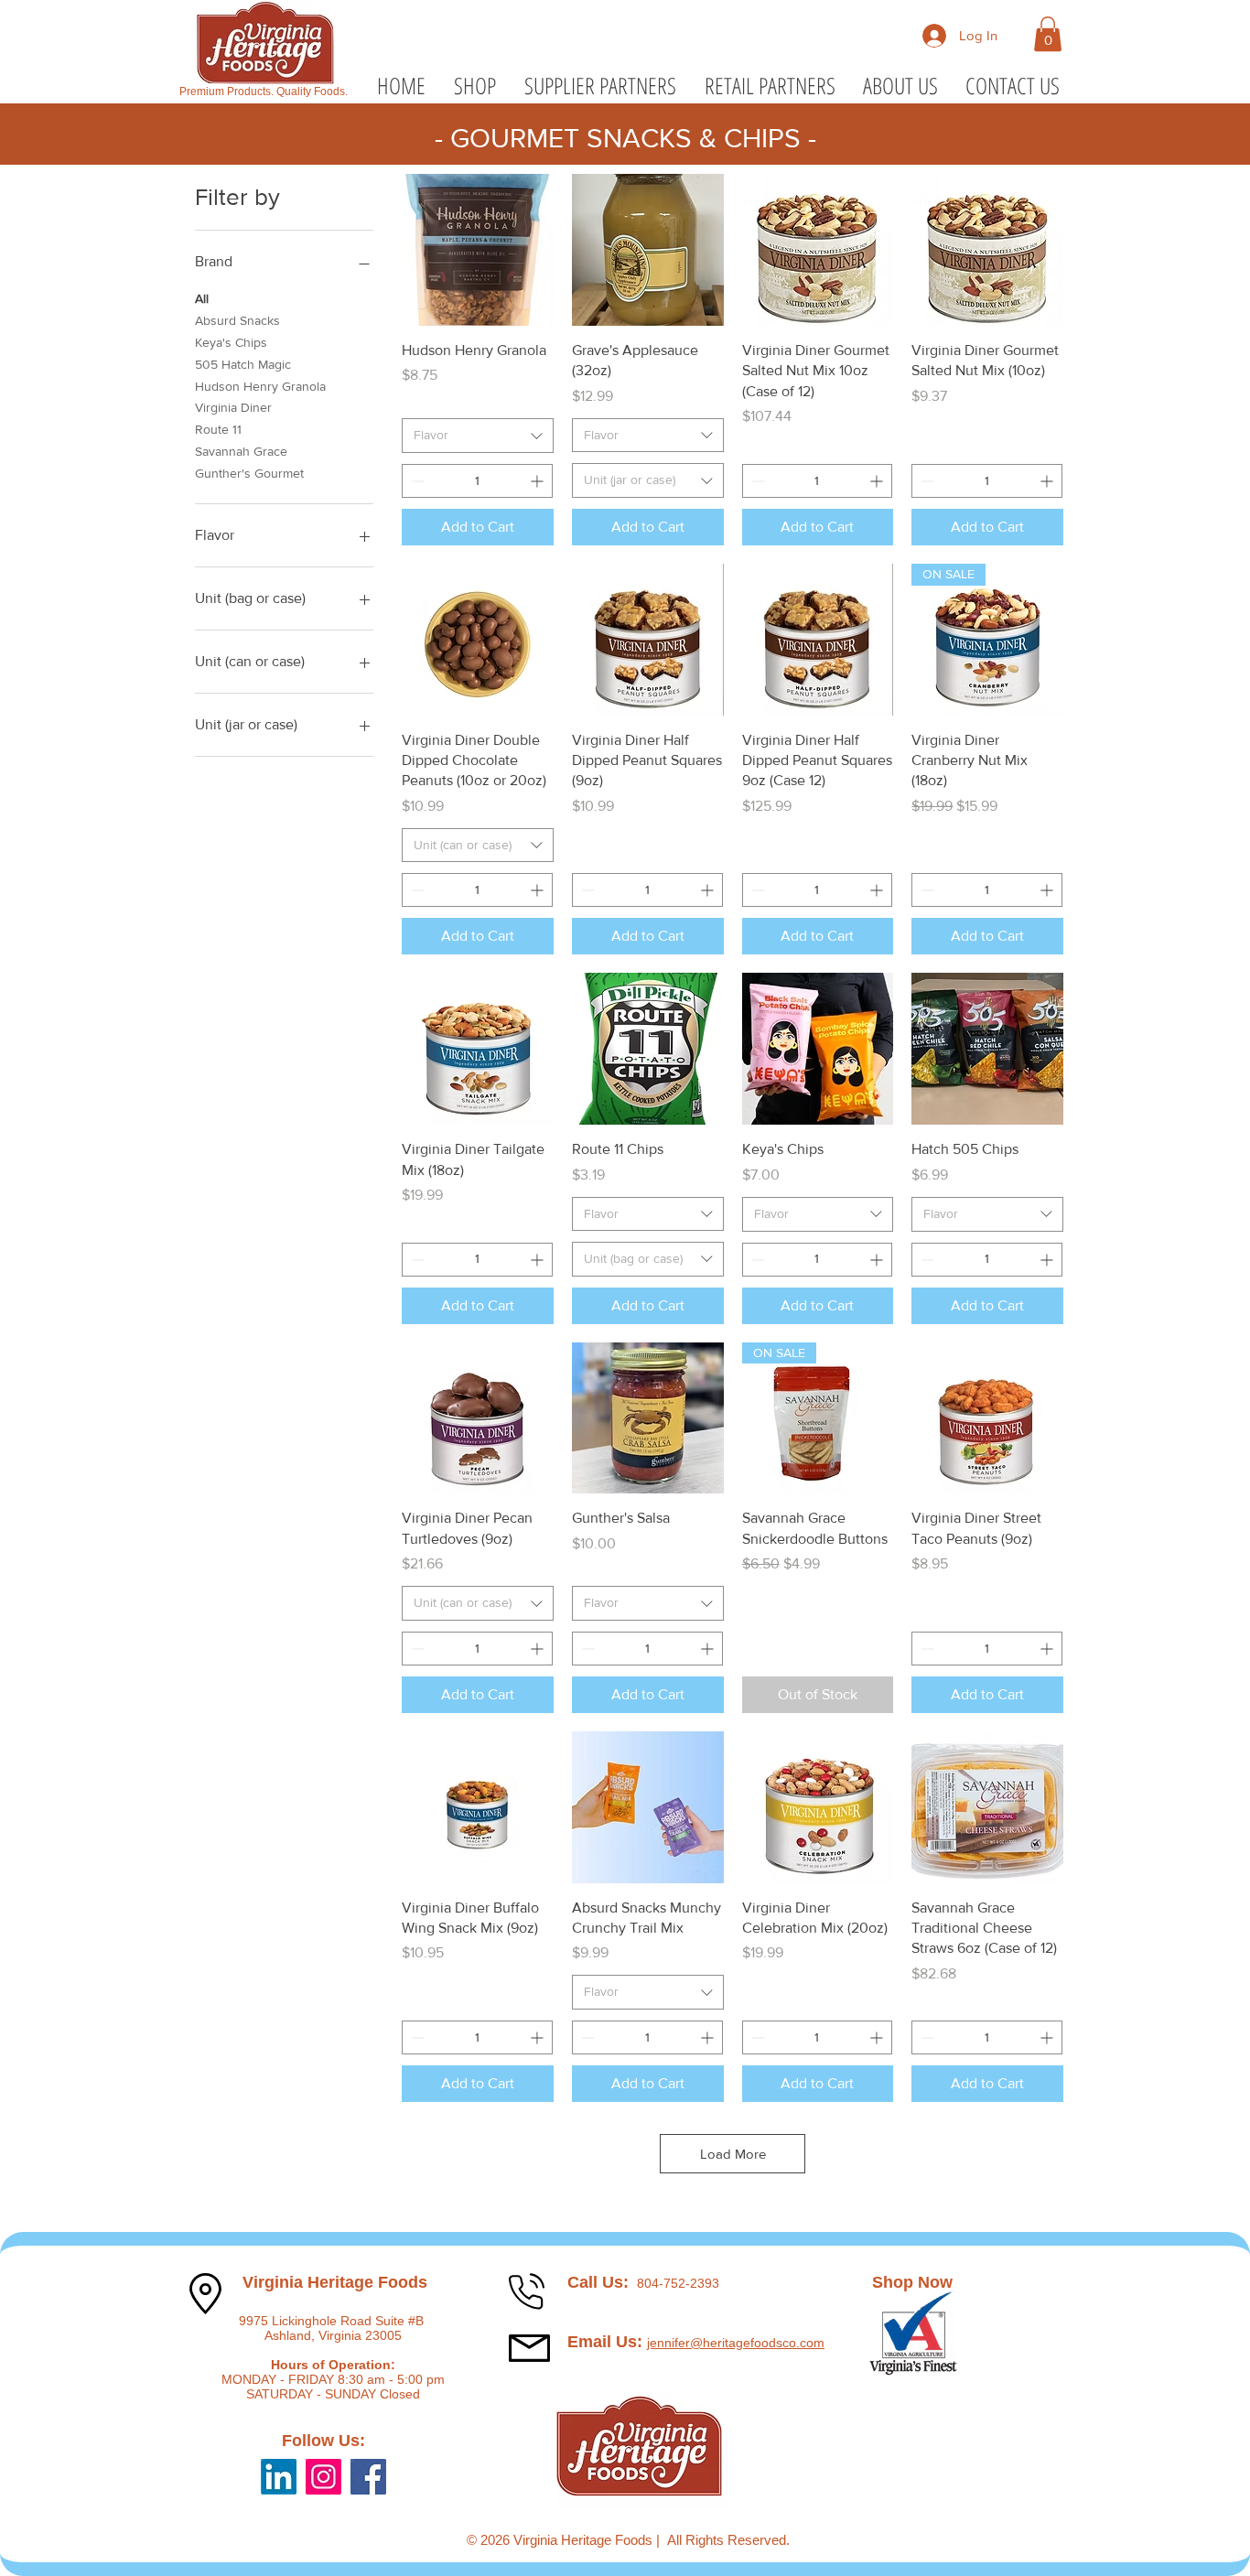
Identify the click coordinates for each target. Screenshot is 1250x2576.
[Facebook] (368, 2477)
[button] (1048, 34)
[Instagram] (323, 2477)
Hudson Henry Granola (260, 386)
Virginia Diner (233, 407)
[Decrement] (416, 481)
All (202, 298)
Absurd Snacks (237, 320)
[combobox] (478, 436)
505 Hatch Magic (243, 364)
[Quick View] (478, 250)
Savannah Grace (241, 451)
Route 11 (218, 429)
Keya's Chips (231, 342)
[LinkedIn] (279, 2477)
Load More (733, 2154)
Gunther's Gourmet (249, 473)
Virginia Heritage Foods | (590, 2540)
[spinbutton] (477, 481)
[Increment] (539, 481)
